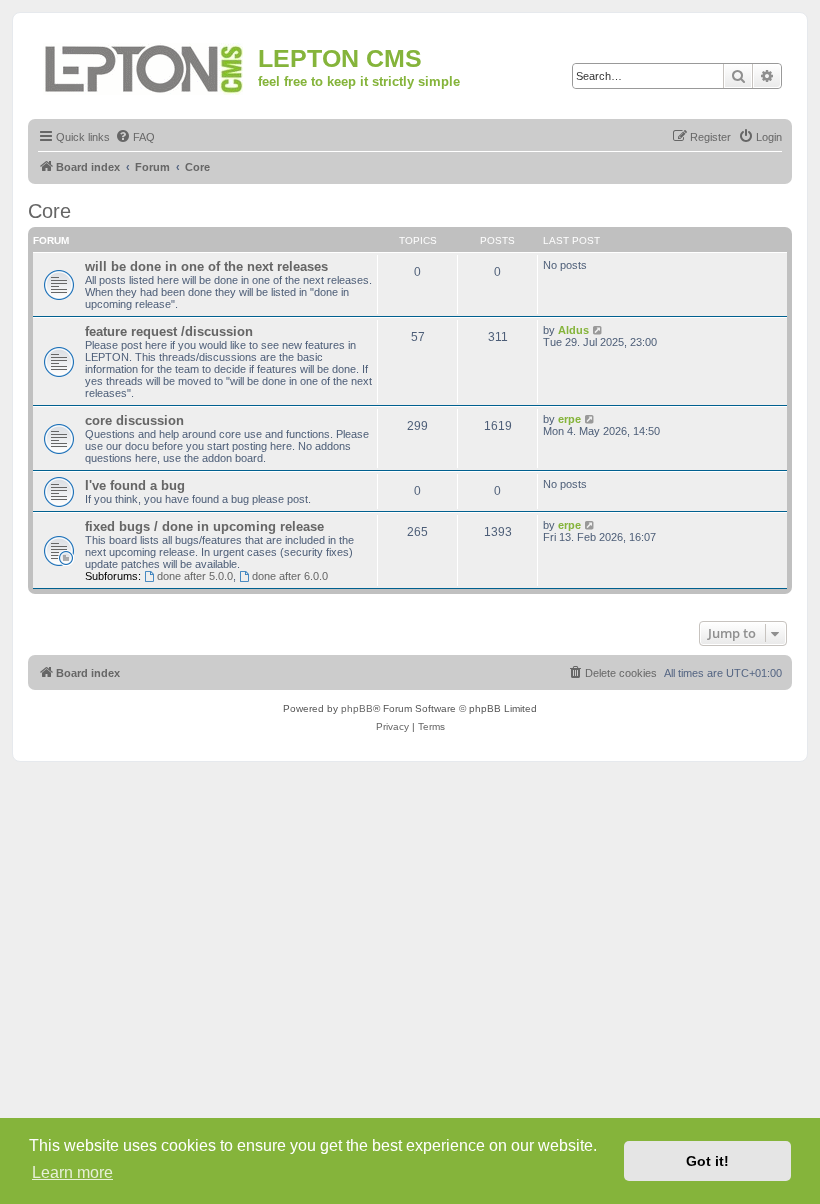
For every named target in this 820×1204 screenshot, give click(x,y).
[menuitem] (135, 137)
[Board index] (145, 65)
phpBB (357, 708)
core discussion (134, 420)
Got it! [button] (707, 1161)
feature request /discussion (169, 331)
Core (49, 211)
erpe (569, 419)
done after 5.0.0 (195, 576)
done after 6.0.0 (290, 576)
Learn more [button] (72, 1172)
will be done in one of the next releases (206, 266)
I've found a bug (135, 485)
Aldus (573, 330)
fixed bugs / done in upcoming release (204, 526)
